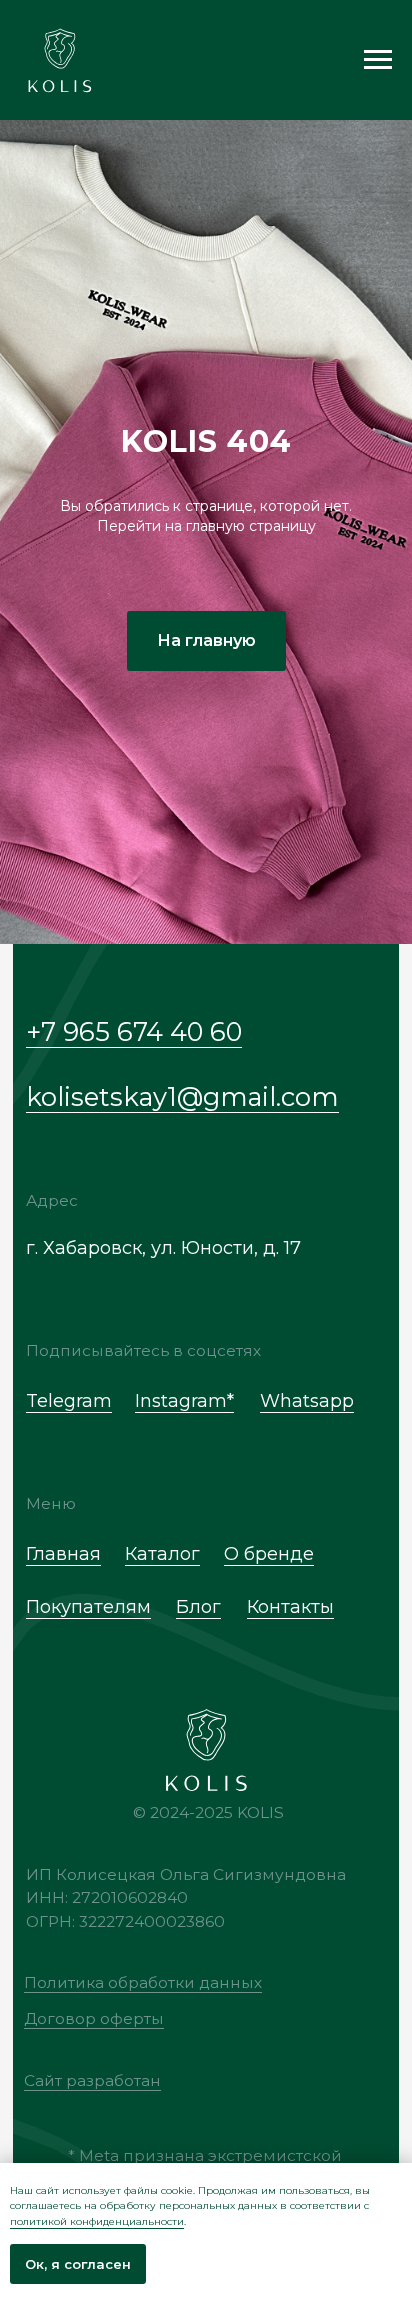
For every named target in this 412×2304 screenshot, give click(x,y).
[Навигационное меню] (378, 60)
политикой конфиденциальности (97, 2221)
